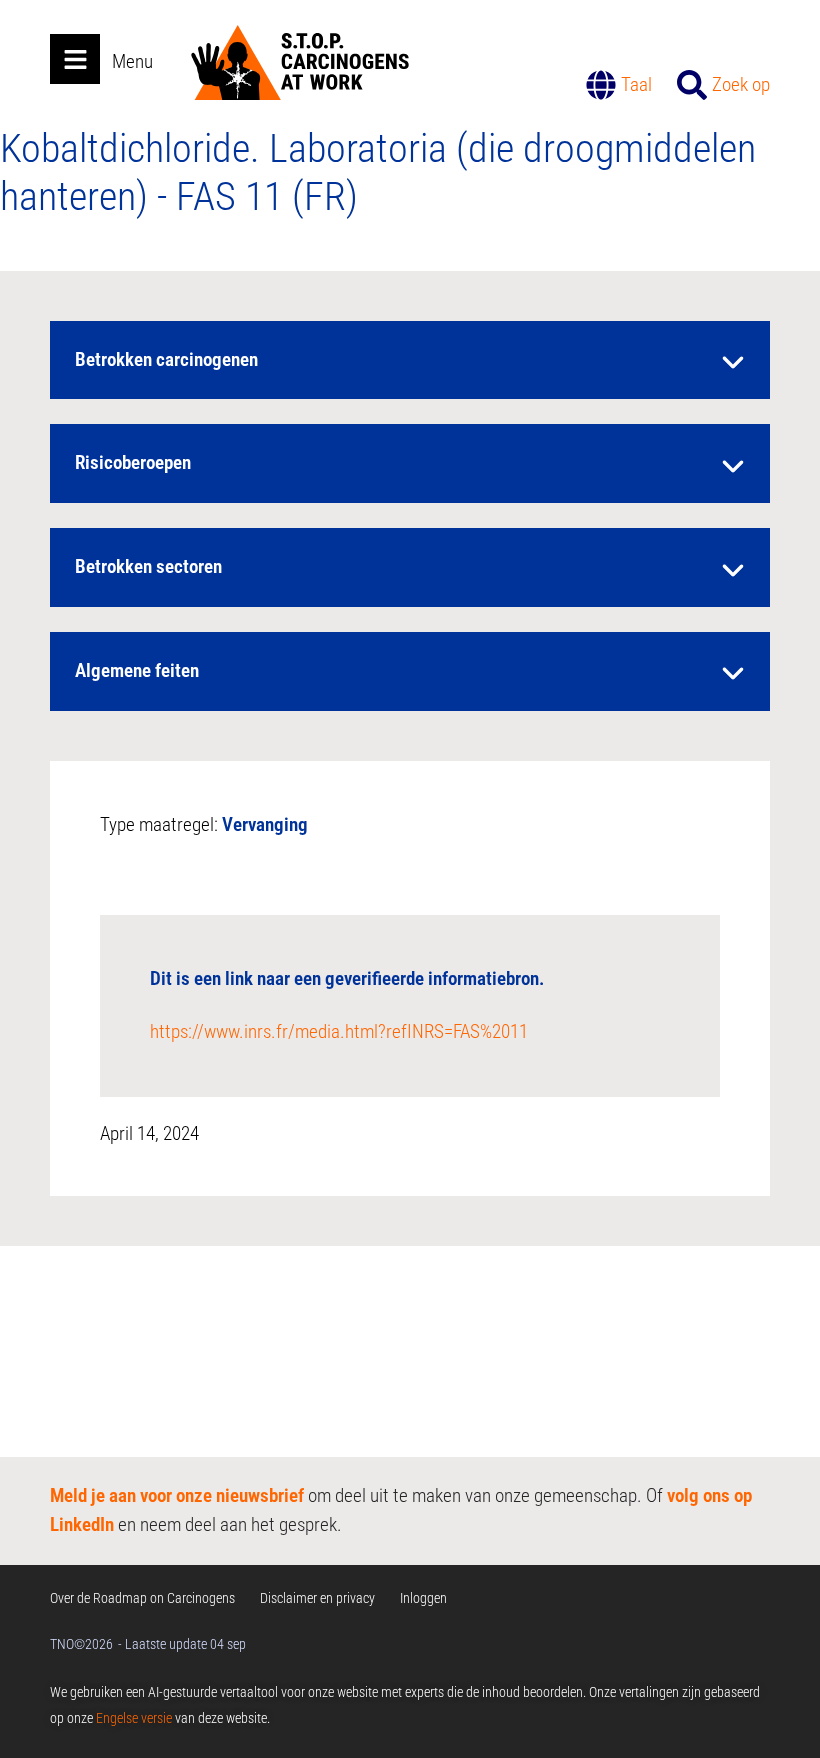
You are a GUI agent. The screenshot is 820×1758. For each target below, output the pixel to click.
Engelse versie (134, 1718)
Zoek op (741, 84)
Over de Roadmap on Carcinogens (142, 1598)
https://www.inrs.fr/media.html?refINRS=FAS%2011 (339, 1031)
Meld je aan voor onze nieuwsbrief (177, 1495)
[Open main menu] (75, 59)
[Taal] (601, 85)
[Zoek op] (692, 85)
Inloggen (423, 1598)
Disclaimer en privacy (317, 1598)
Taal (636, 84)
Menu (132, 61)
